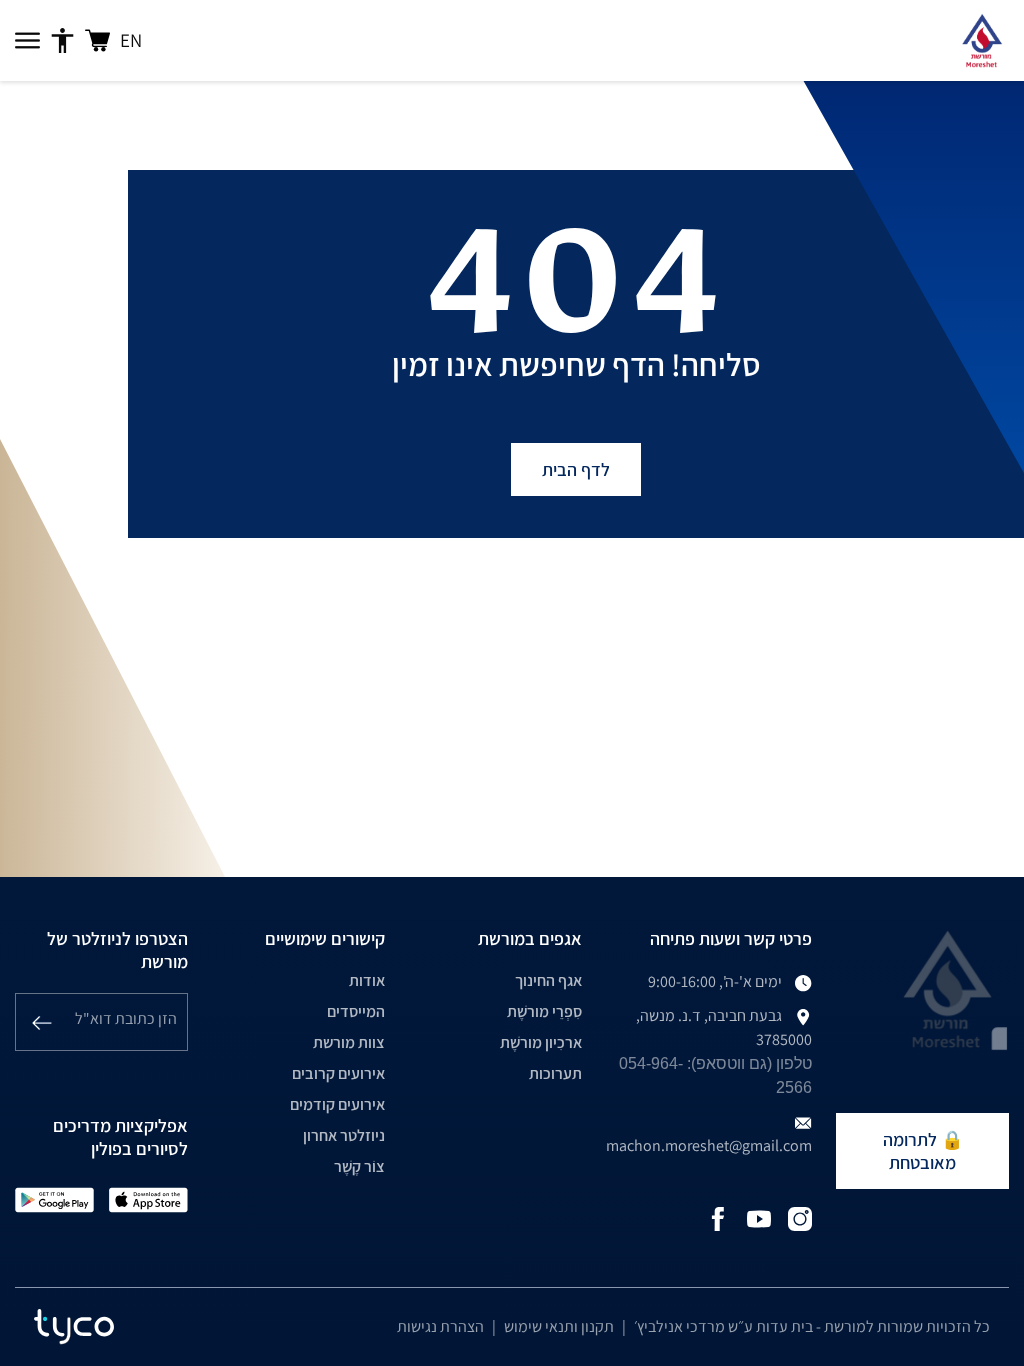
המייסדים (356, 1011)
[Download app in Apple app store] (148, 1198)
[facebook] (718, 1217)
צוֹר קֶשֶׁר (359, 1166)
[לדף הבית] (981, 40)
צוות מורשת (349, 1042)
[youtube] (759, 1217)
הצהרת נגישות (440, 1326)
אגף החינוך (548, 980)
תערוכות (555, 1073)
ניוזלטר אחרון (344, 1135)
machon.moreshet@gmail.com (709, 1145)
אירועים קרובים (338, 1073)
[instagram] (800, 1217)
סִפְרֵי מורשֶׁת (544, 1011)
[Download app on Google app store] (54, 1198)
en (131, 40)
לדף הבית (576, 469)
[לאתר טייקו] (74, 1327)
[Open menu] (27, 41)
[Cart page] (97, 40)
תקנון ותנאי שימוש (559, 1326)
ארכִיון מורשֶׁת (541, 1042)
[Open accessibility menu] (62, 41)
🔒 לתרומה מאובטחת (923, 1151)
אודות (367, 980)
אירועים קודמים (337, 1104)
